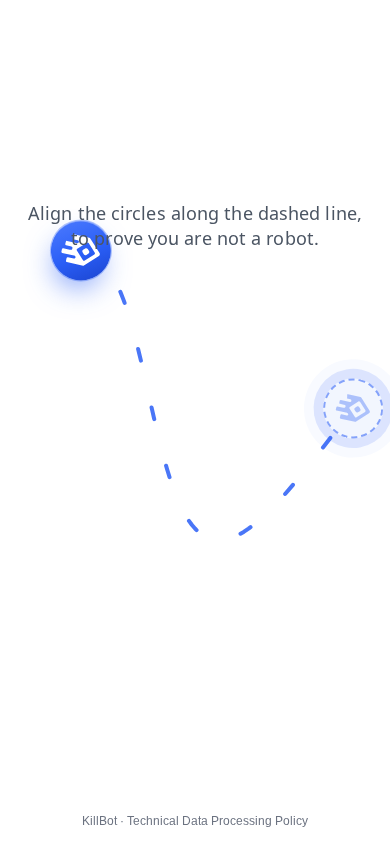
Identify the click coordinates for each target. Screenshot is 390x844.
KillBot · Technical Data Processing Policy (195, 821)
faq (78, 29)
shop (178, 29)
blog (125, 29)
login (29, 29)
